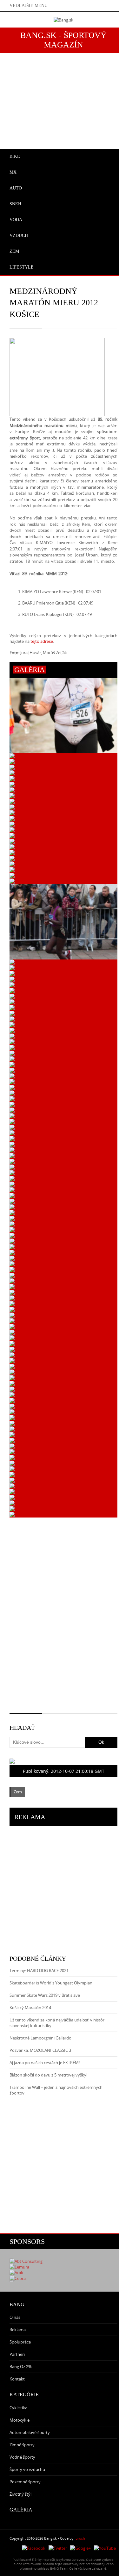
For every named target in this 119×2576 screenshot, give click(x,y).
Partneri (17, 2354)
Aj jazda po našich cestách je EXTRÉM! (45, 2063)
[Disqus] (63, 1619)
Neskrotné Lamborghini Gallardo (40, 2038)
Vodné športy (22, 2457)
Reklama (18, 2330)
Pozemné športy (25, 2482)
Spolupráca (20, 2342)
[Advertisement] (60, 1885)
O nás (15, 2317)
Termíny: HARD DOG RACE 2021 (39, 1971)
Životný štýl (20, 2494)
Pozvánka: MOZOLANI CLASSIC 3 (40, 2050)
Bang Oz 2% (21, 2367)
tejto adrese (42, 641)
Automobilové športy (30, 2432)
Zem (18, 1792)
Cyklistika (18, 2408)
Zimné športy (22, 2445)
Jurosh (80, 2538)
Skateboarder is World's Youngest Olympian (51, 1983)
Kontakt (17, 2379)
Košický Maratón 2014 (30, 2008)
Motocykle (20, 2420)
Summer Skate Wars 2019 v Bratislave (45, 1995)
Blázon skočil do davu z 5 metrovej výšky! (48, 2075)
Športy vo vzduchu (27, 2469)
